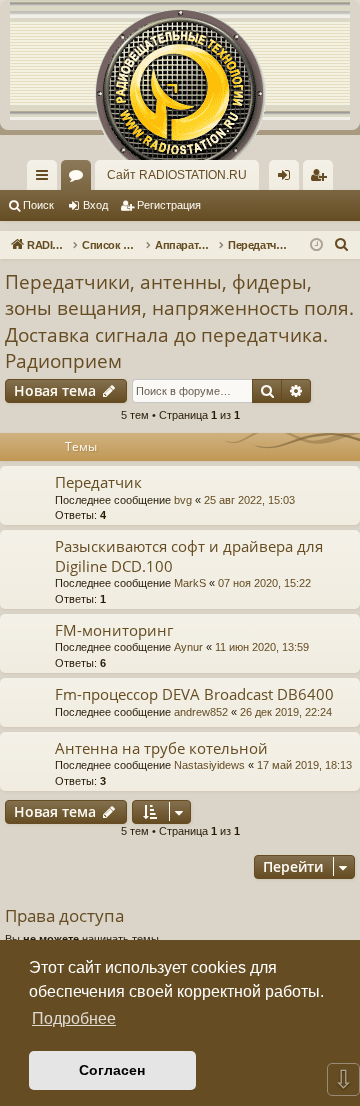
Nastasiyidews (209, 765)
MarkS (190, 583)
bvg (183, 500)
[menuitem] (318, 175)
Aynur (188, 647)
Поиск (38, 205)
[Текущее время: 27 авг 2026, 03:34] (316, 245)
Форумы (80, 179)
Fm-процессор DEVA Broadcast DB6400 (194, 694)
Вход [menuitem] (288, 179)
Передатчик (98, 482)
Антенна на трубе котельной (161, 748)
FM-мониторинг (114, 630)
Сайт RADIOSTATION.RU (177, 175)
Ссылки (46, 179)
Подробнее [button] (74, 1018)
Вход (95, 205)
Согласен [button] (112, 1070)
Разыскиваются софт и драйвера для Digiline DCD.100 (189, 555)
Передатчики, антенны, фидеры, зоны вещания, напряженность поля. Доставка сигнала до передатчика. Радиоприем (179, 322)
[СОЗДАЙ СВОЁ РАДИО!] (180, 60)
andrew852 (201, 712)
